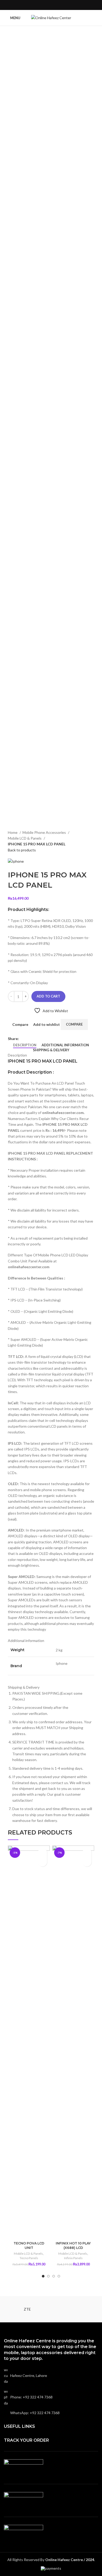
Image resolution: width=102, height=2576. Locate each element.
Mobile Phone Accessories (45, 832)
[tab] (25, 1045)
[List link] (51, 2397)
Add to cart (48, 996)
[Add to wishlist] (42, 1853)
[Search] (97, 18)
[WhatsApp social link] (54, 5)
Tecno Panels (29, 2258)
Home (13, 832)
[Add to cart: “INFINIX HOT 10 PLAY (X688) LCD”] (87, 1862)
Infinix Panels (73, 2258)
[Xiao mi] (75, 2309)
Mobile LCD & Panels (25, 838)
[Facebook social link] (48, 5)
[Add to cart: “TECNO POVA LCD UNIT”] (42, 1862)
